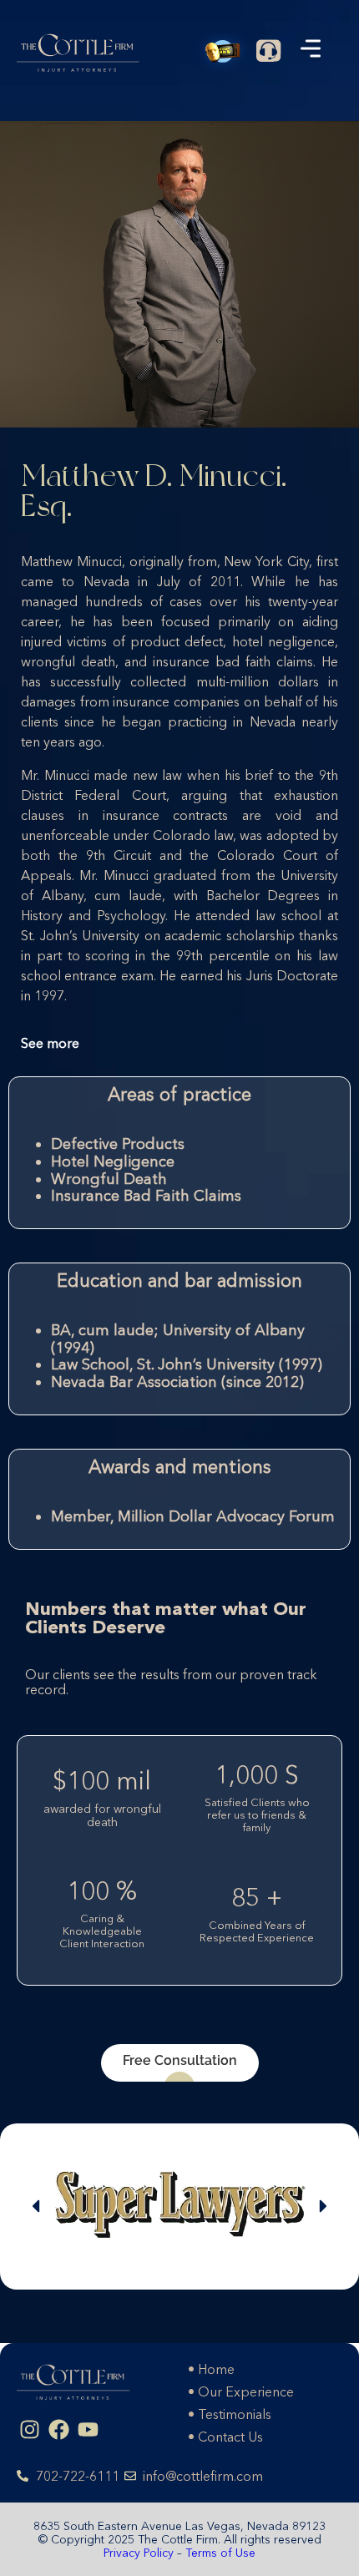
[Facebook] (58, 2430)
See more (50, 1043)
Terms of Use (220, 2553)
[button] (35, 2207)
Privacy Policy (140, 2553)
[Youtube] (88, 2430)
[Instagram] (29, 2430)
